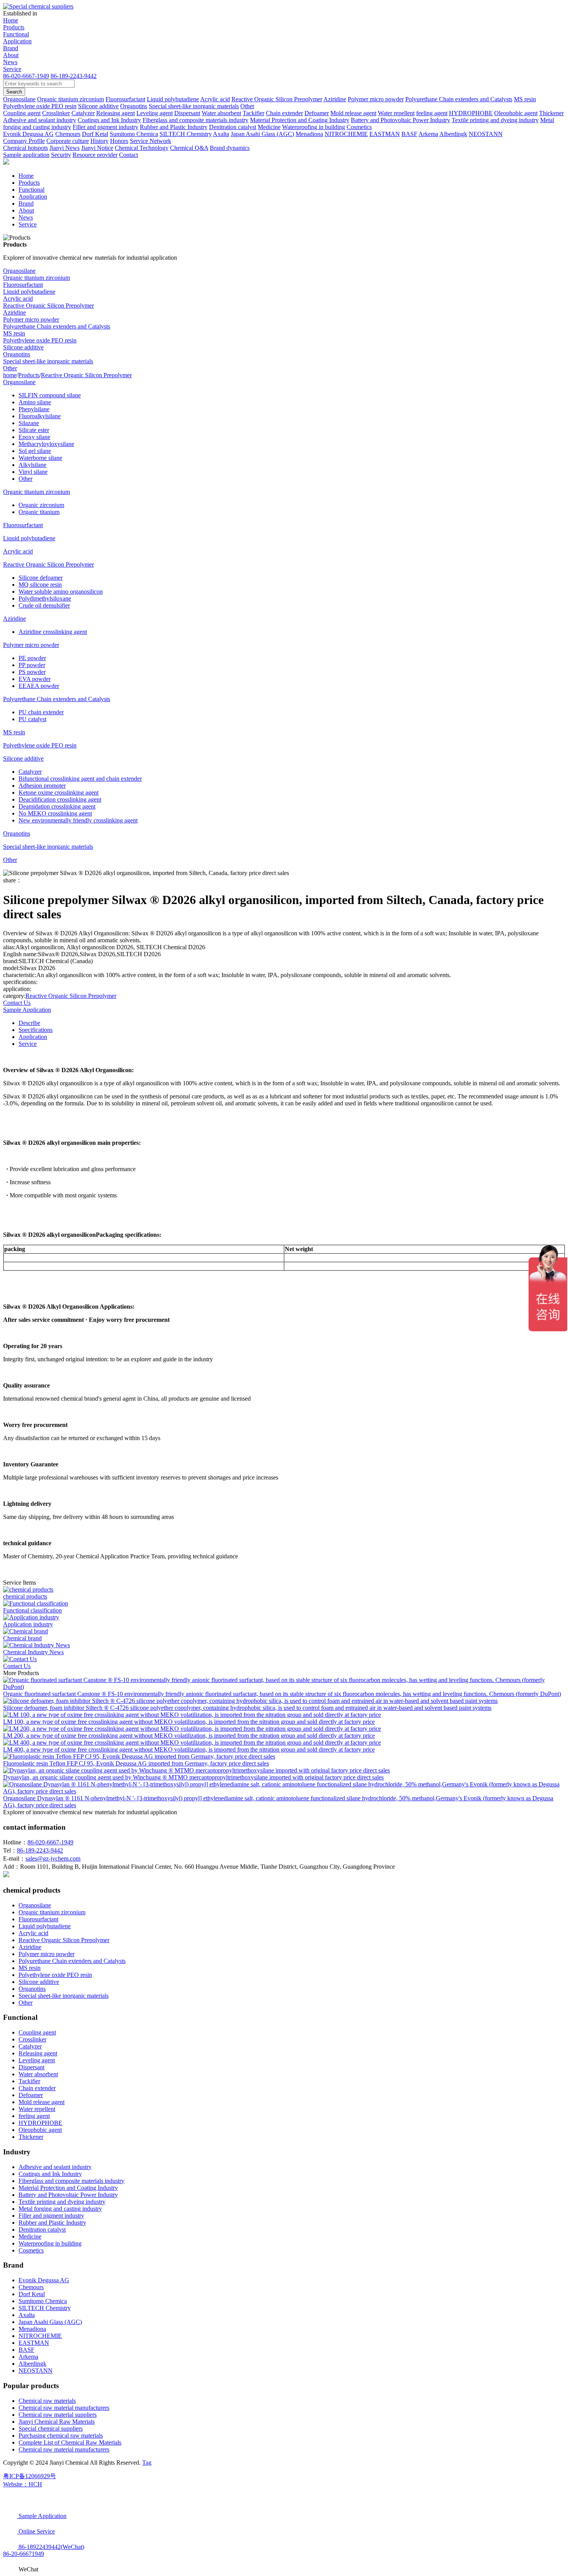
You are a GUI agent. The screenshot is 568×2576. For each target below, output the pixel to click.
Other (10, 368)
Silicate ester (34, 430)
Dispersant (31, 2067)
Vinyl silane (33, 472)
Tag (147, 2463)
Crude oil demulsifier (44, 605)
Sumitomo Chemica (43, 2301)
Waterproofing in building (50, 2243)
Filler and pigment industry (51, 2216)
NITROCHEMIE (40, 2336)
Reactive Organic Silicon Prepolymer (48, 306)
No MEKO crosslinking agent (55, 813)
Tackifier (29, 2081)
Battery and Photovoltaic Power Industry (68, 2195)
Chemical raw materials (47, 2401)
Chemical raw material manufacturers (64, 2408)
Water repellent (37, 2109)
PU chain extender (41, 712)
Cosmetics (31, 2250)
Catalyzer (30, 772)
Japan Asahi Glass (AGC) (50, 2322)
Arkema (28, 2357)
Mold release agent (42, 2102)
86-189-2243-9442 (74, 76)
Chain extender (37, 2088)
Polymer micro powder (31, 319)
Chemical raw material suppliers (58, 2415)
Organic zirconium (41, 505)
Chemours (31, 2287)
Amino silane (35, 402)
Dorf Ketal (32, 2294)
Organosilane (19, 271)
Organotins (17, 354)
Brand (11, 48)
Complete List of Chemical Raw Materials (70, 2442)
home (10, 375)
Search (14, 92)
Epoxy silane (34, 437)
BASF (26, 2350)
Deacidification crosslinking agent (60, 799)
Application (17, 41)
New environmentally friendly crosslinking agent (78, 820)
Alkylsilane (32, 465)
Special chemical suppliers (51, 2429)
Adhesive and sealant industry (55, 2167)
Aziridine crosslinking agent (53, 632)
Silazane (29, 423)
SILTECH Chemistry (45, 2308)
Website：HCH (23, 2484)
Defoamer (31, 2095)
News (10, 62)
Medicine (30, 2236)
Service (12, 69)
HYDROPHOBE (40, 2123)
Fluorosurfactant (23, 285)
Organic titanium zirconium (37, 278)
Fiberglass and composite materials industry (71, 2181)
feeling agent (34, 2116)
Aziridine (14, 312)
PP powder (32, 665)
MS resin (14, 333)
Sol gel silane (35, 451)
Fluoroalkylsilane (40, 416)
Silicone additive (23, 347)
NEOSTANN (36, 2371)
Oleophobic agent (40, 2130)
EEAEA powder (39, 686)
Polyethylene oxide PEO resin (40, 340)
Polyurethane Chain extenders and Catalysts (57, 326)
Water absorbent (38, 2074)
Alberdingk (32, 2364)
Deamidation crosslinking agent (57, 806)
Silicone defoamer (41, 578)
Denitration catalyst (42, 2230)
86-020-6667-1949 (26, 76)
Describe (29, 1023)
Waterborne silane (40, 458)
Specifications (36, 1030)
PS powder (32, 672)
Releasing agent (38, 2053)
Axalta (27, 2315)
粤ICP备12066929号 (30, 2476)
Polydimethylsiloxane (45, 598)
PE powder (32, 658)
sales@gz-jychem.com (53, 1858)
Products (14, 27)
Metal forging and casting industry (60, 2209)
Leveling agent (37, 2060)
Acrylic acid (18, 299)
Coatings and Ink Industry (50, 2174)
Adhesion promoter (42, 786)
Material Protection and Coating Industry (68, 2188)
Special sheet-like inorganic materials (48, 361)
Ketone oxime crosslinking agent (59, 793)
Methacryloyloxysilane (46, 444)
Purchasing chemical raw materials (61, 2436)
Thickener (31, 2137)
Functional (16, 34)
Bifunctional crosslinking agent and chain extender (80, 779)
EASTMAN (34, 2343)
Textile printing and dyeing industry (62, 2202)
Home (11, 20)
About (11, 55)
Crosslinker (32, 2039)
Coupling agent (37, 2032)
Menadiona (32, 2329)
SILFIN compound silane (50, 395)
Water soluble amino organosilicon (61, 592)
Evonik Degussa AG (44, 2280)
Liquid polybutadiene (29, 292)
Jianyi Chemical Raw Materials (57, 2422)
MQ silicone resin (40, 585)
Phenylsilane (34, 409)
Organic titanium (39, 512)
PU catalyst (32, 719)
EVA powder (35, 679)
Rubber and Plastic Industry (52, 2223)
